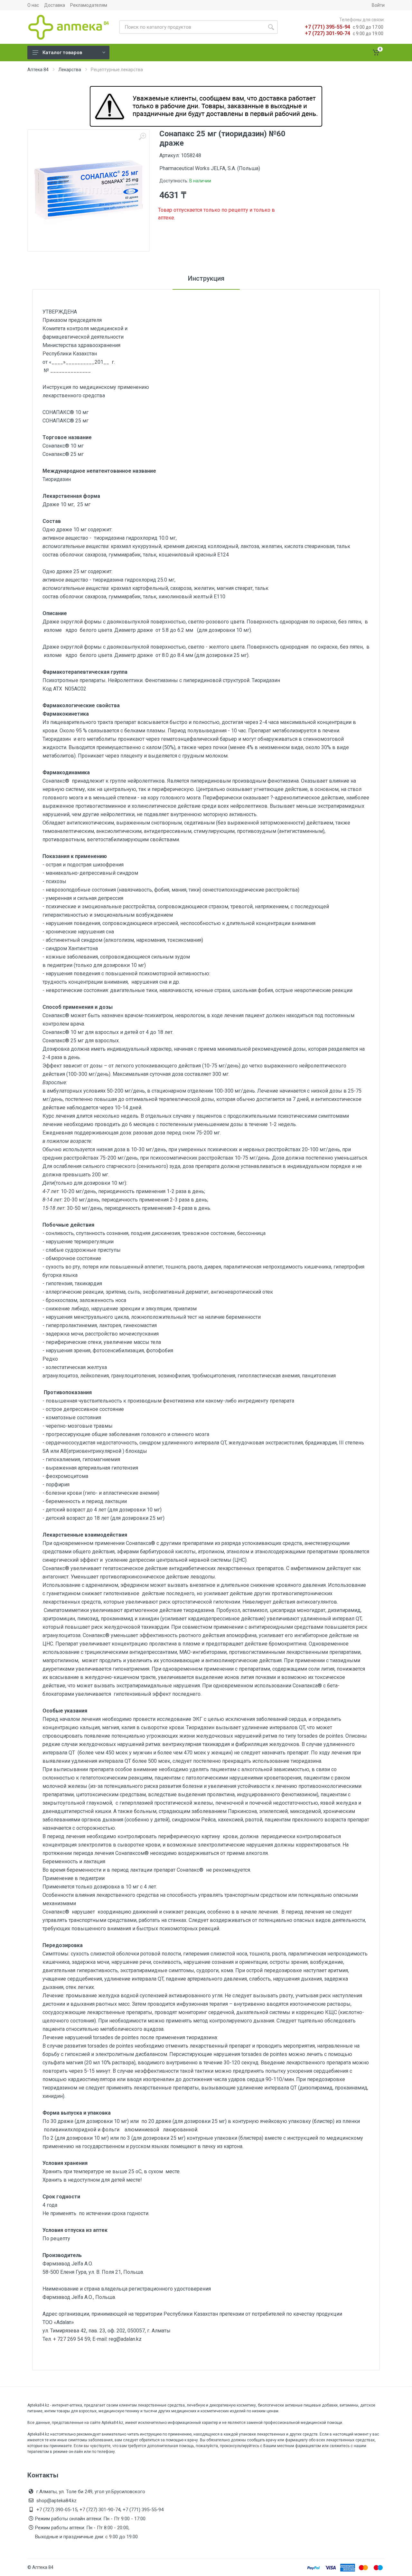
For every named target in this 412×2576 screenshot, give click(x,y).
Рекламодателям (89, 5)
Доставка (55, 5)
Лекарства (70, 70)
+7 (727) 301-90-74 (328, 33)
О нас (33, 5)
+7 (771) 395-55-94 (328, 27)
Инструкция (206, 278)
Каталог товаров (62, 53)
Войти (378, 5)
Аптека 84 (38, 70)
